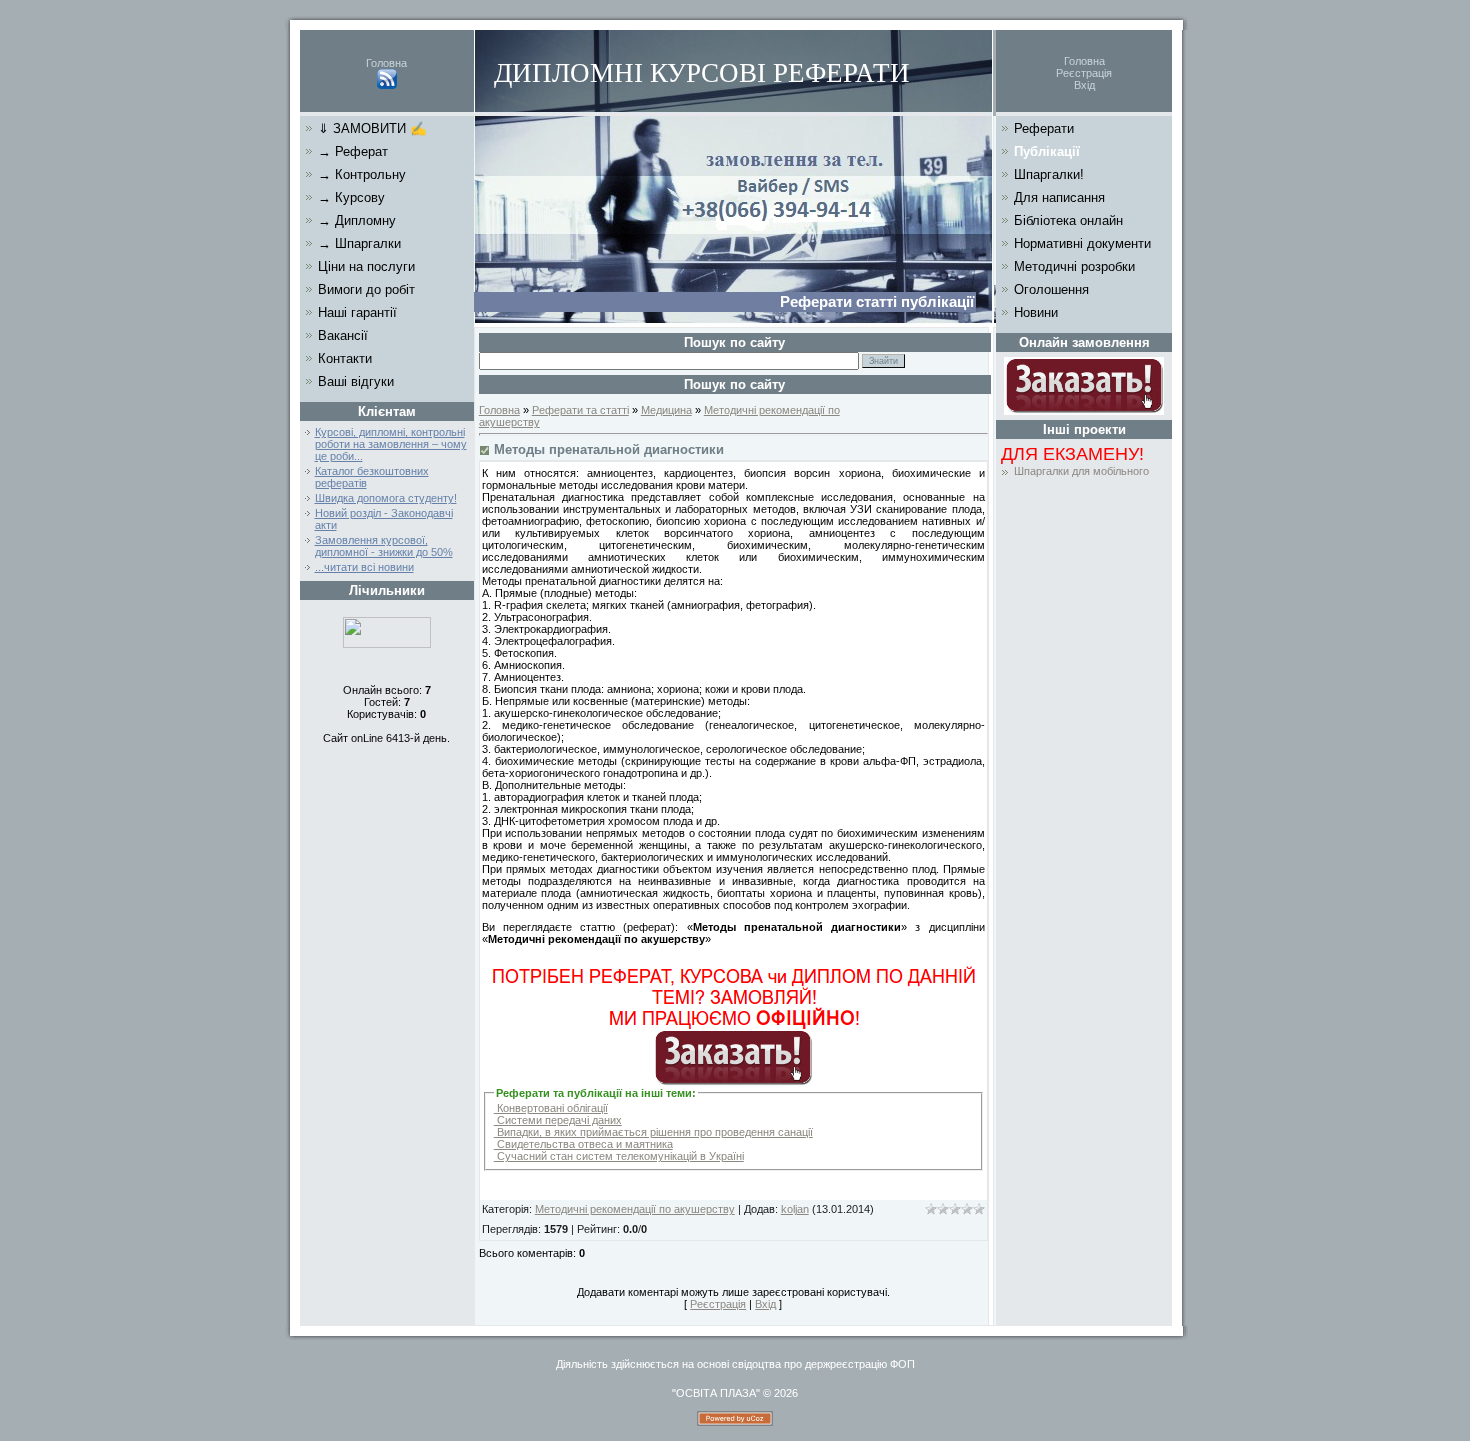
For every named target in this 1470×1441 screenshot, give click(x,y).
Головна (386, 63)
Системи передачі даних (558, 1120)
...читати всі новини (364, 567)
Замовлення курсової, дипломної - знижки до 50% (384, 546)
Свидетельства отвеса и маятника (583, 1144)
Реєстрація (1084, 73)
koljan (795, 1209)
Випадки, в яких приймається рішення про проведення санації (653, 1132)
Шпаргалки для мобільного (1081, 471)
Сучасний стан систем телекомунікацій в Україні (619, 1156)
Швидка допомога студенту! (386, 498)
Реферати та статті (580, 410)
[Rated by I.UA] (387, 644)
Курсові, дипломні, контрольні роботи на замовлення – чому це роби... (391, 444)
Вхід (1084, 85)
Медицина (666, 410)
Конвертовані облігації (551, 1108)
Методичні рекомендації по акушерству (635, 1209)
